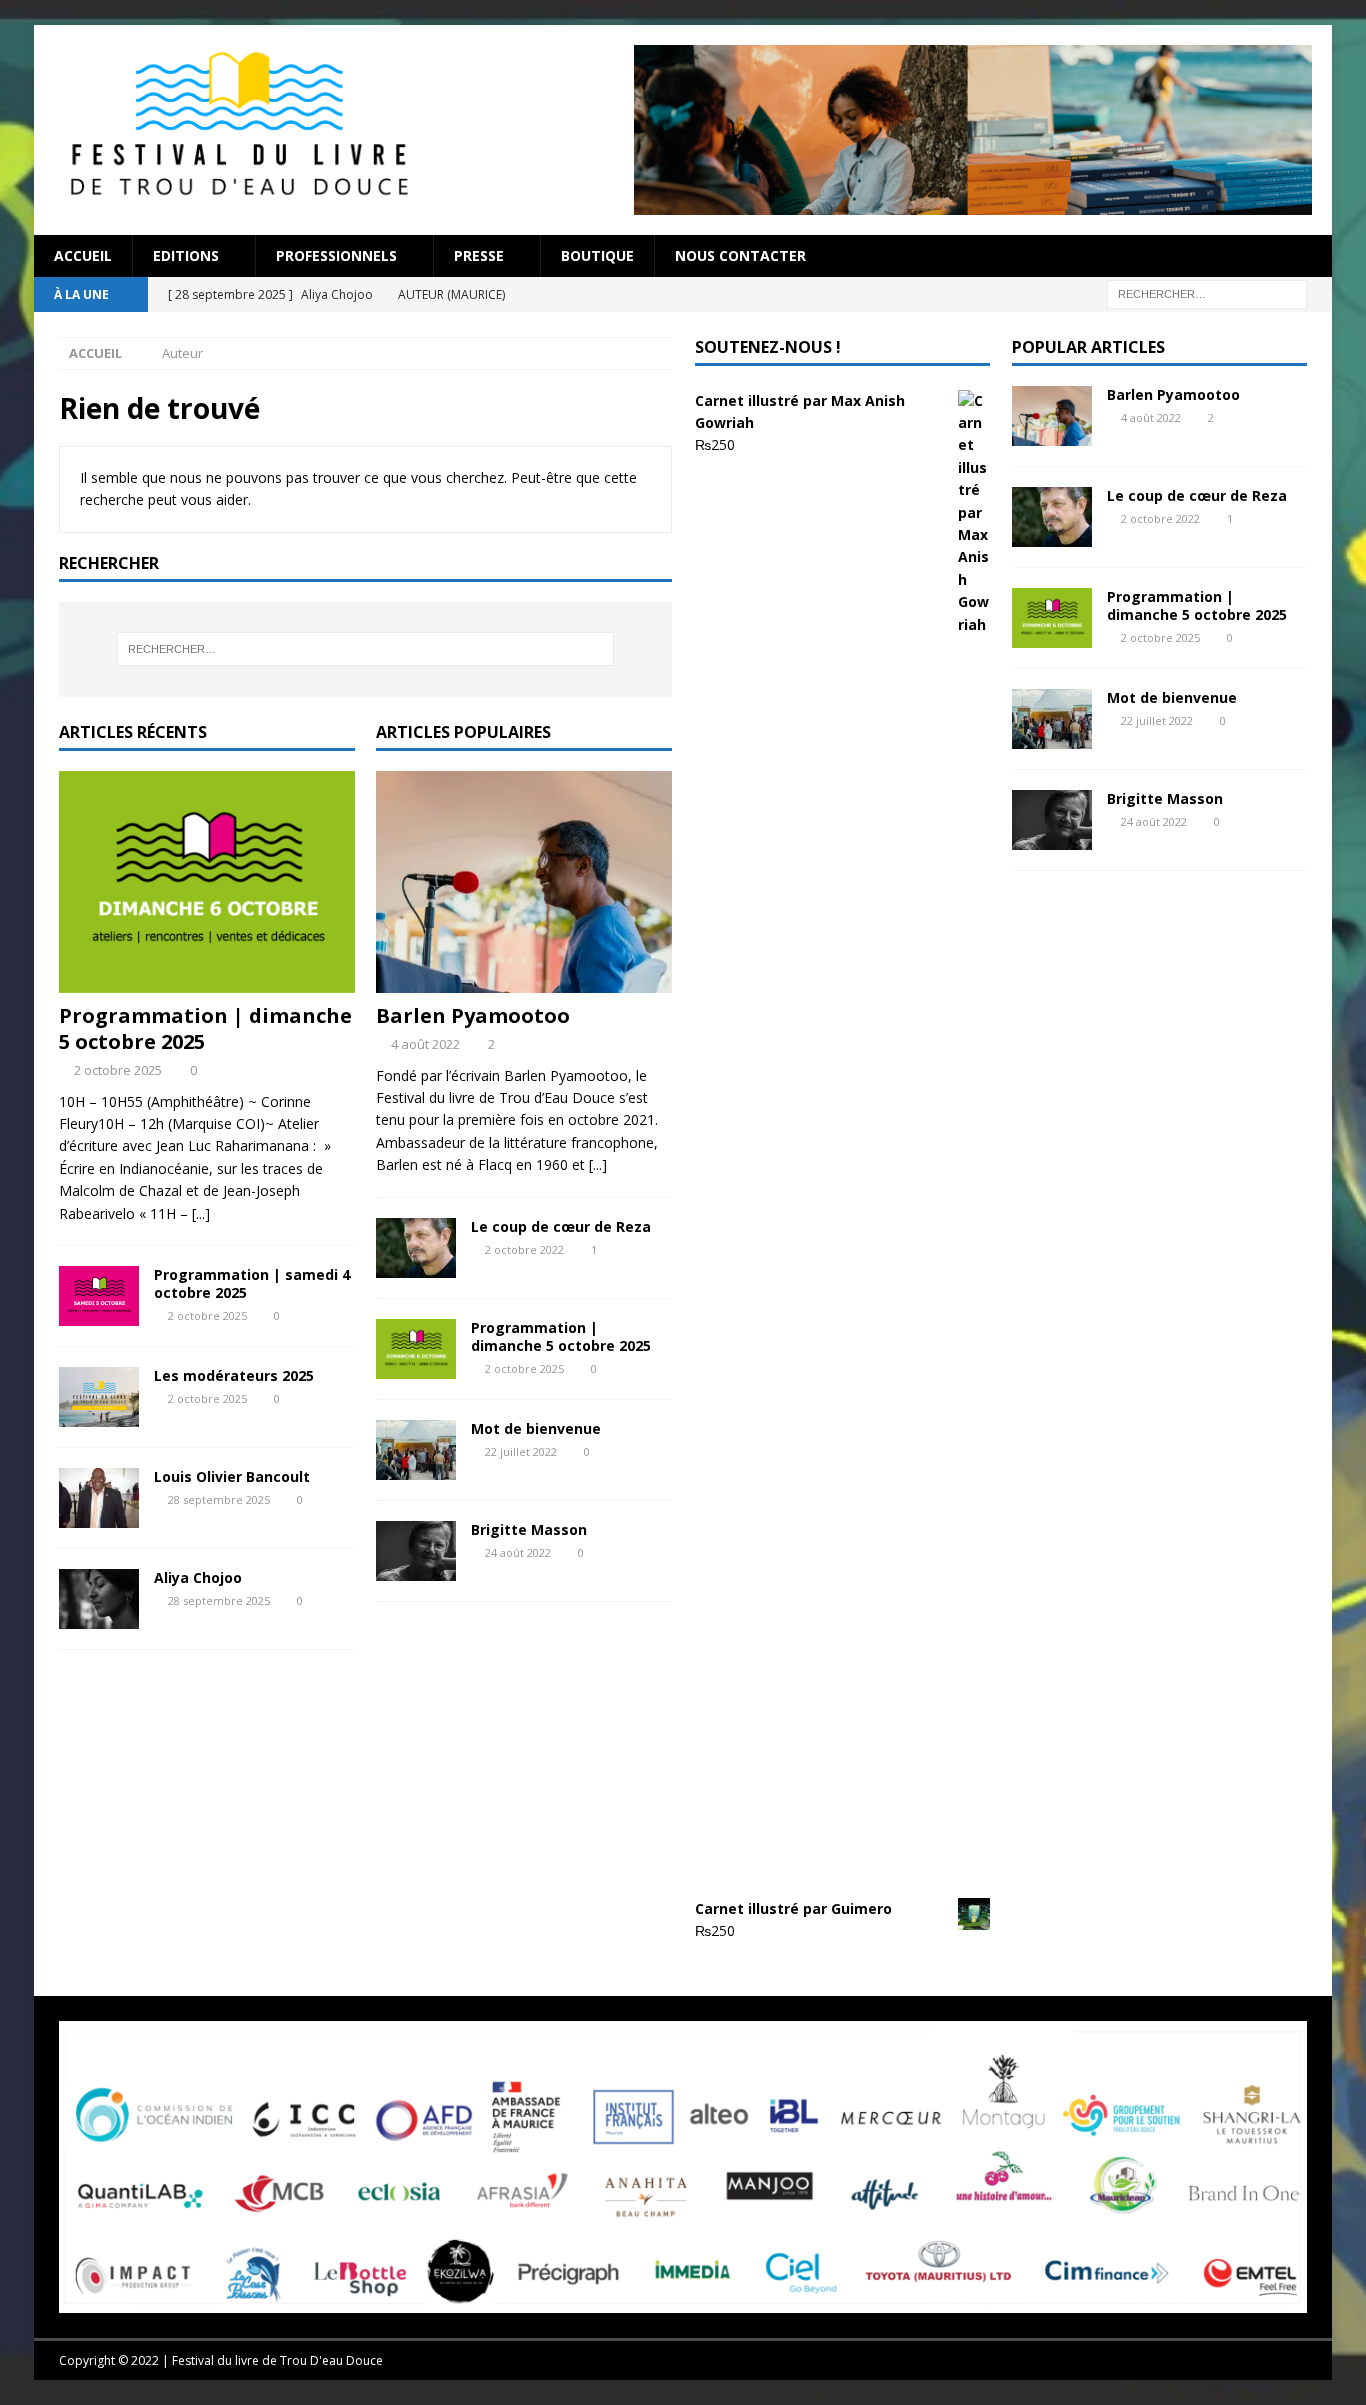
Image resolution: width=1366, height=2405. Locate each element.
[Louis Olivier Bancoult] (99, 1498)
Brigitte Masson (529, 1529)
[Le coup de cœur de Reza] (416, 1248)
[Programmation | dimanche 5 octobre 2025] (207, 882)
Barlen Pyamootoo (473, 1015)
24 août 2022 (518, 1552)
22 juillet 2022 (521, 1451)
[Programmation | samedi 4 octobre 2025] (99, 1296)
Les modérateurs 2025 (234, 1375)
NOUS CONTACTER (740, 255)
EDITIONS (186, 255)
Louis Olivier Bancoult (232, 1476)
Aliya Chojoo (198, 1577)
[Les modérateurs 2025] (99, 1397)
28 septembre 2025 (219, 1499)
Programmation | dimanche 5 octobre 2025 (205, 1028)
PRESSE (479, 255)
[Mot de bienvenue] (416, 1450)
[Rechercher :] (1207, 292)
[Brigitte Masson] (416, 1551)
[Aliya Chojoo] (99, 1599)
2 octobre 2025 (118, 1070)
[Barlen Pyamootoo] (524, 882)
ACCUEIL (83, 255)
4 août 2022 (425, 1044)
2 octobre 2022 (524, 1249)
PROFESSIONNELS (336, 255)
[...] (201, 1213)
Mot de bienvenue (536, 1428)
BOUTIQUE (597, 255)
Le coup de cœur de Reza (561, 1226)
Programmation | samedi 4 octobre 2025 (252, 1283)
